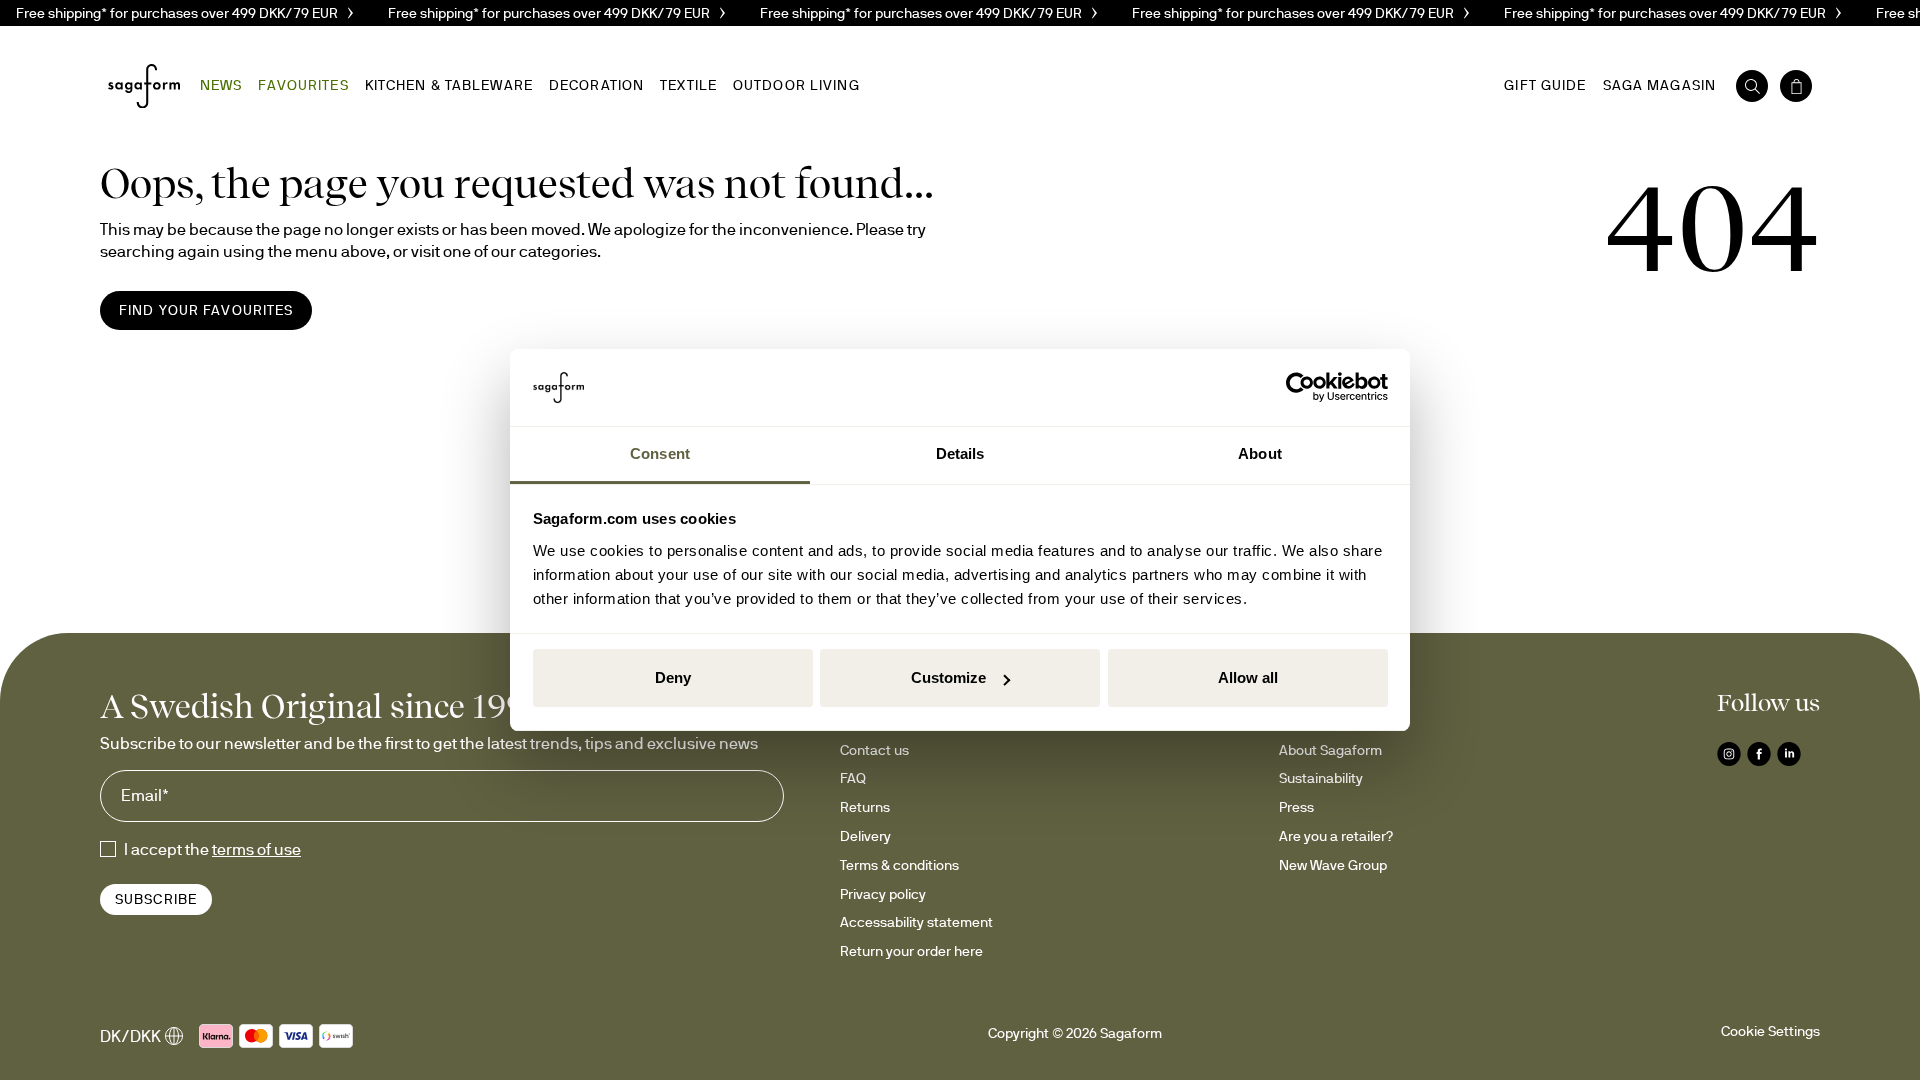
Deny (673, 677)
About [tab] (1260, 453)
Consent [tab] (660, 453)
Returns (865, 807)
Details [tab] (960, 453)
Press (1296, 807)
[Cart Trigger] (1796, 86)
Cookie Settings (1770, 1031)
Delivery (865, 836)
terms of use (256, 849)
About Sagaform (1330, 750)
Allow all (1248, 677)
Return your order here (911, 951)
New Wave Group (1333, 865)
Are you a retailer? (1336, 836)
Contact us (874, 750)
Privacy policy (883, 894)
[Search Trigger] (1752, 86)
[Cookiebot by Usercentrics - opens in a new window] (1300, 388)
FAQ (853, 778)
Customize (948, 677)
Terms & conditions (899, 865)
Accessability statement (916, 922)
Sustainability (1321, 778)
